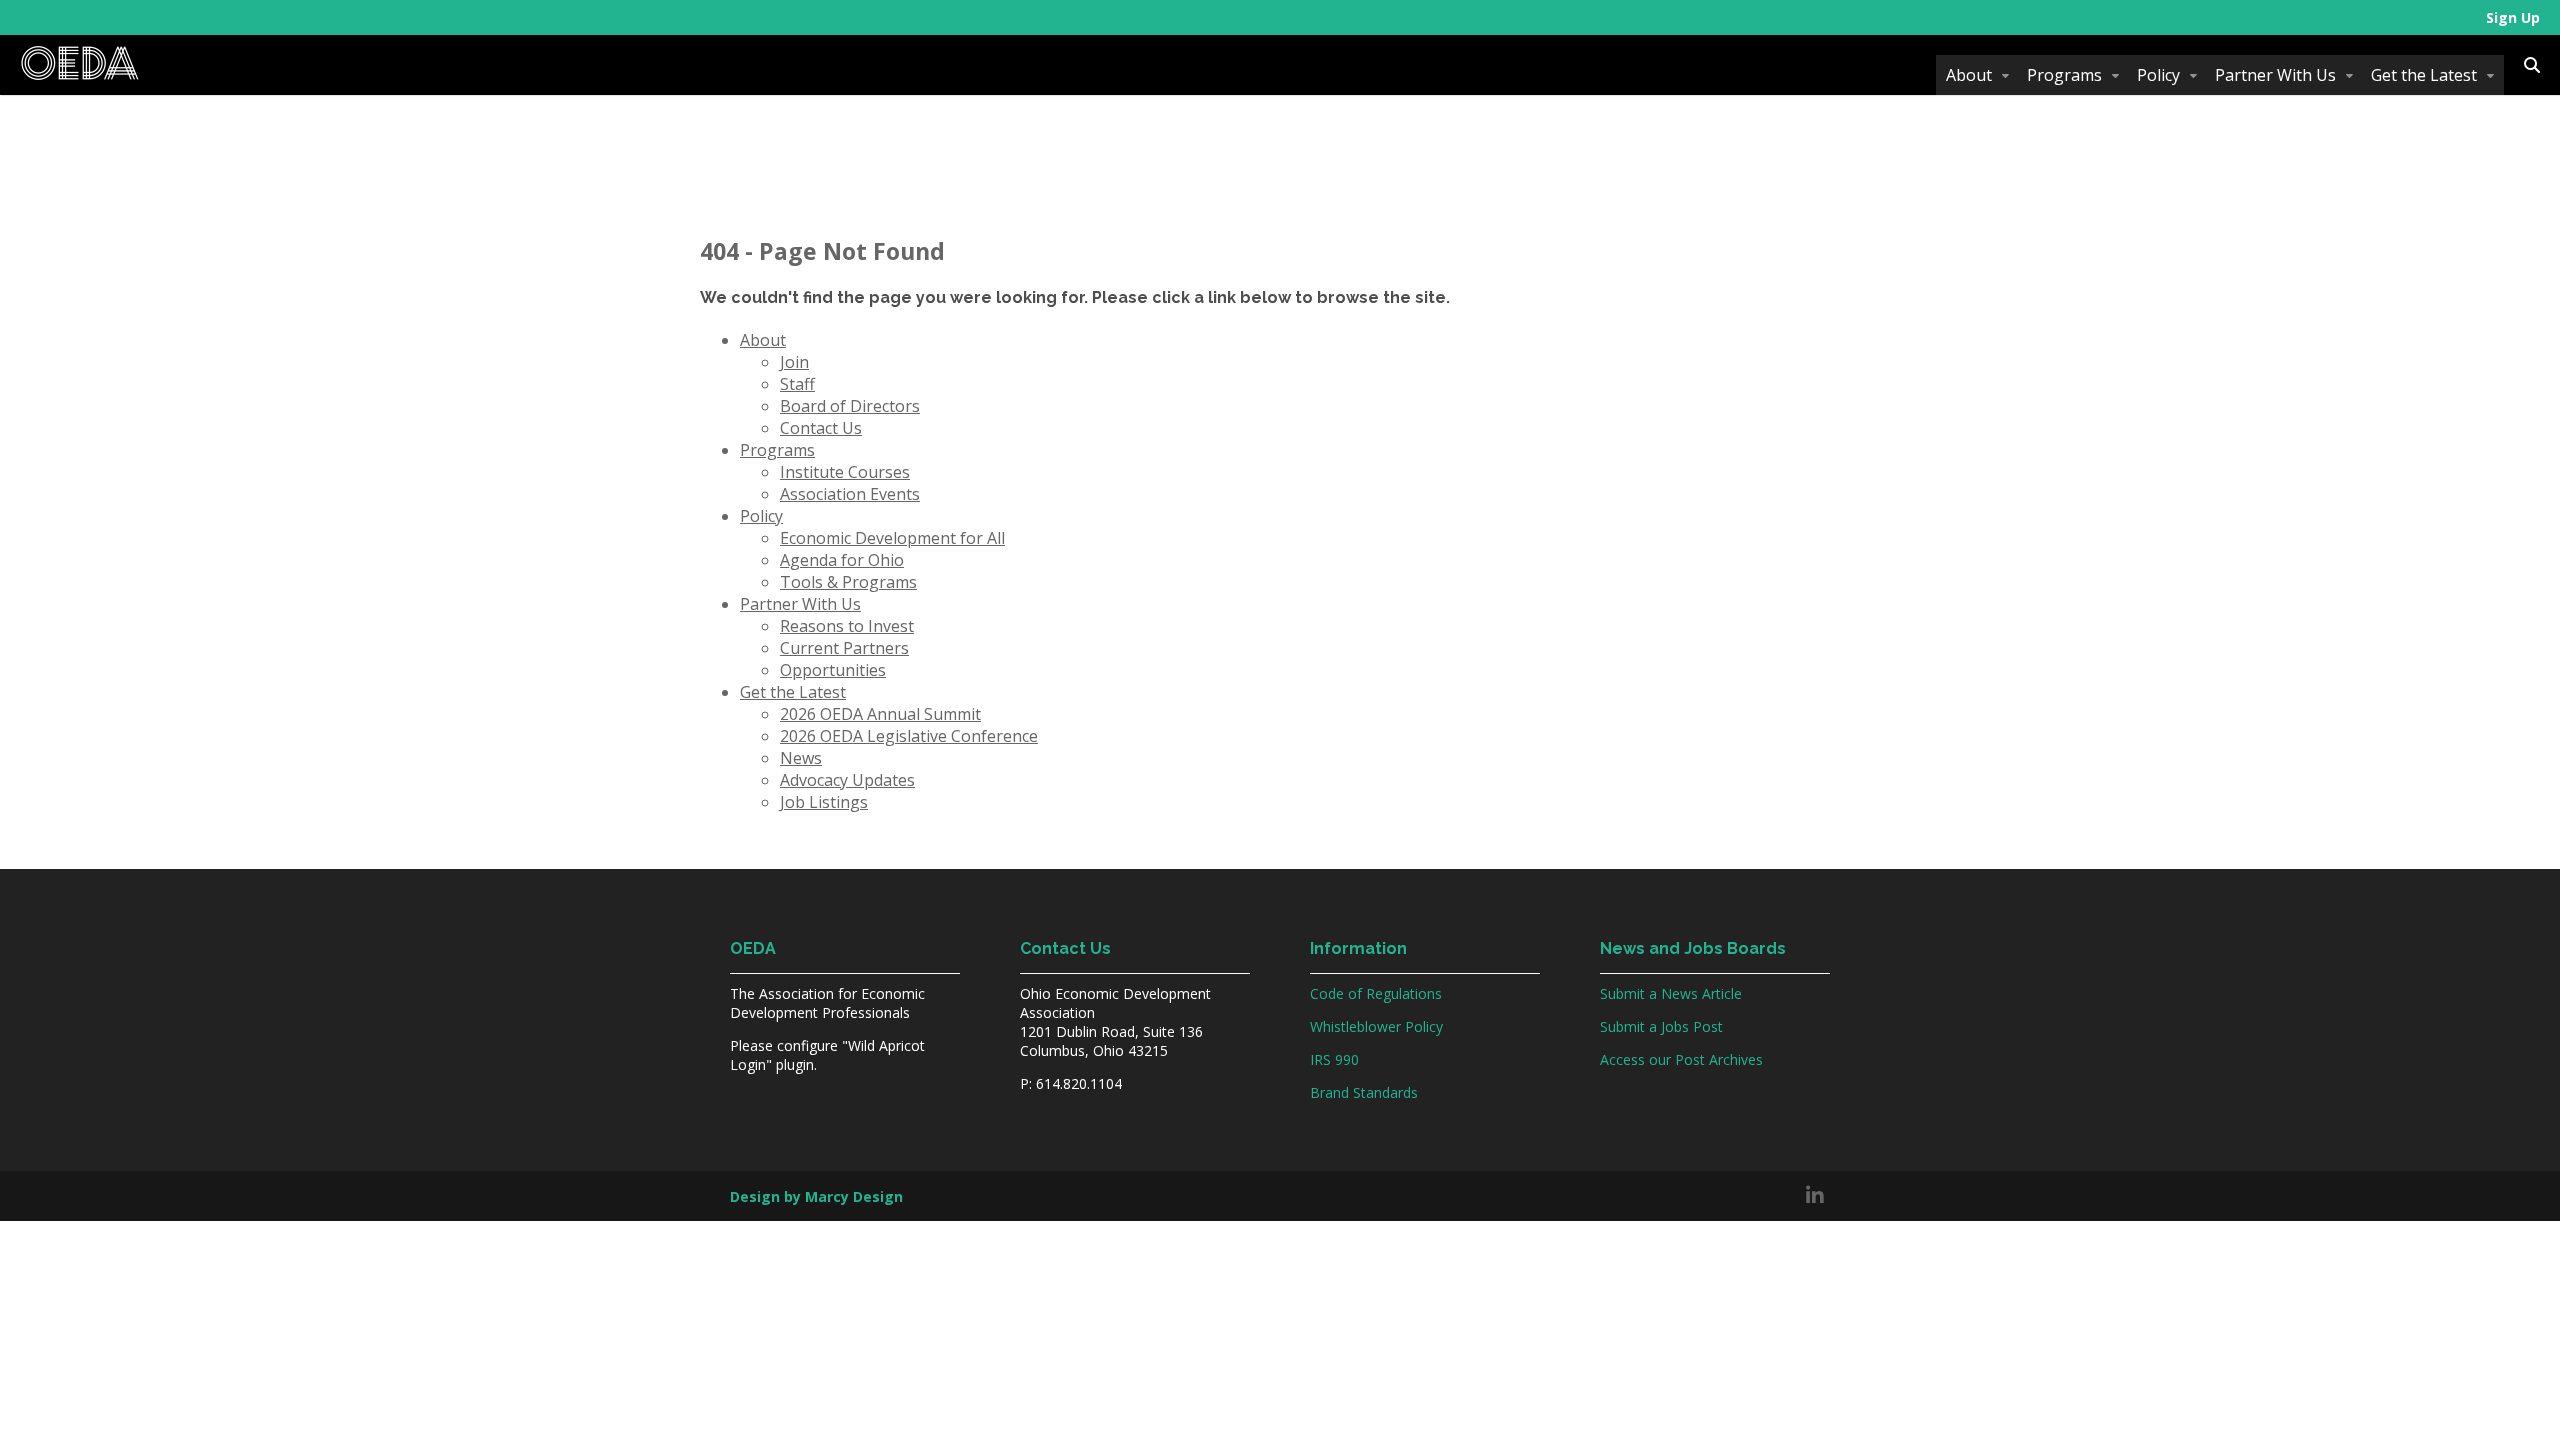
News (801, 758)
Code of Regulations (1376, 993)
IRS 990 (1334, 1059)
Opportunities (833, 670)
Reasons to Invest (847, 626)
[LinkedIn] (1815, 1196)
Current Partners (844, 648)
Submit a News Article (1671, 993)
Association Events (850, 494)
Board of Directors (850, 406)
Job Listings (824, 802)
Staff (797, 384)
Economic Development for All (892, 538)
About (1969, 75)
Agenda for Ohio (842, 560)
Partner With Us (2275, 75)
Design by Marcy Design (816, 1196)
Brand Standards (1364, 1092)
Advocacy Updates (847, 780)
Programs (2064, 75)
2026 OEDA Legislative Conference (909, 736)
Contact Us (821, 428)
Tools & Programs (848, 582)
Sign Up (2513, 17)
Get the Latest (2424, 75)
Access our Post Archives (1681, 1059)
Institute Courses (845, 472)
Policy (2158, 75)
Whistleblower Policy (1376, 1026)
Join (794, 362)
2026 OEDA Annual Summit (880, 714)
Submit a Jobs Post (1661, 1026)
